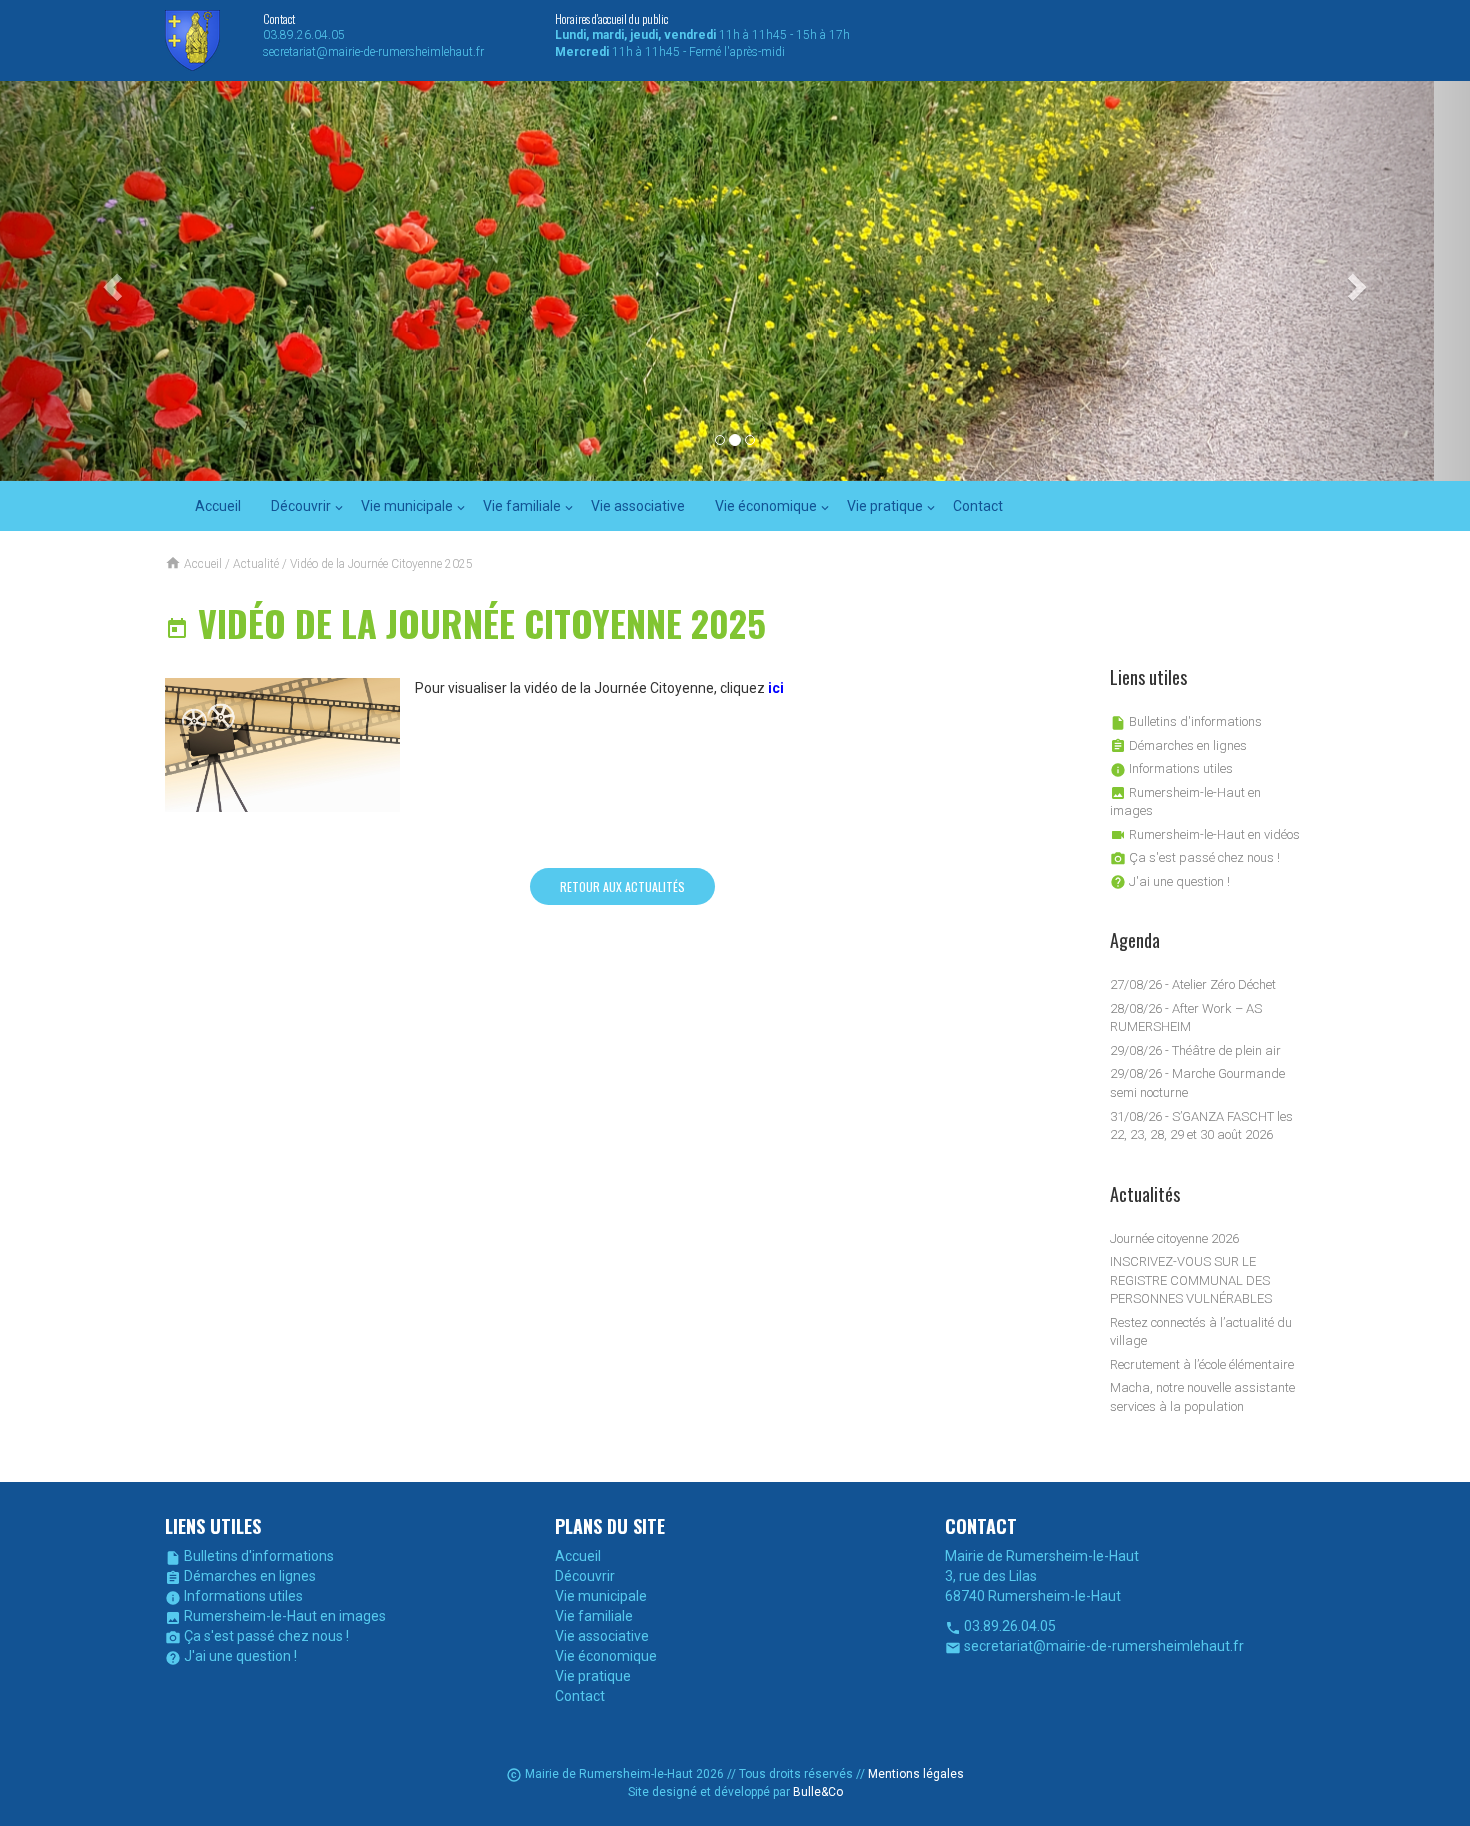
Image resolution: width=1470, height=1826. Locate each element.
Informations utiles (1171, 768)
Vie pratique (885, 506)
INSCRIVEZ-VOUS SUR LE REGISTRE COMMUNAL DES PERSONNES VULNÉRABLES (1191, 1280)
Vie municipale (407, 506)
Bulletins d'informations (1186, 721)
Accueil (218, 506)
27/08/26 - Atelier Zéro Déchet (1193, 984)
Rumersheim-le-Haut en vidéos (1205, 834)
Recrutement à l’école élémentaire (1202, 1364)
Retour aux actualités (622, 886)
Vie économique (766, 506)
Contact (978, 506)
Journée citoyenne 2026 (1174, 1238)
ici (776, 688)
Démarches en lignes (1178, 745)
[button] (110, 281)
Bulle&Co (818, 1792)
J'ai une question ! (1170, 881)
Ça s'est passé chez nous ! (1195, 857)
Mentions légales (916, 1774)
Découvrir (301, 506)
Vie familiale (522, 506)
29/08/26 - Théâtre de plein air (1195, 1050)
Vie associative (638, 506)
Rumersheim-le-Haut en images (275, 1616)
